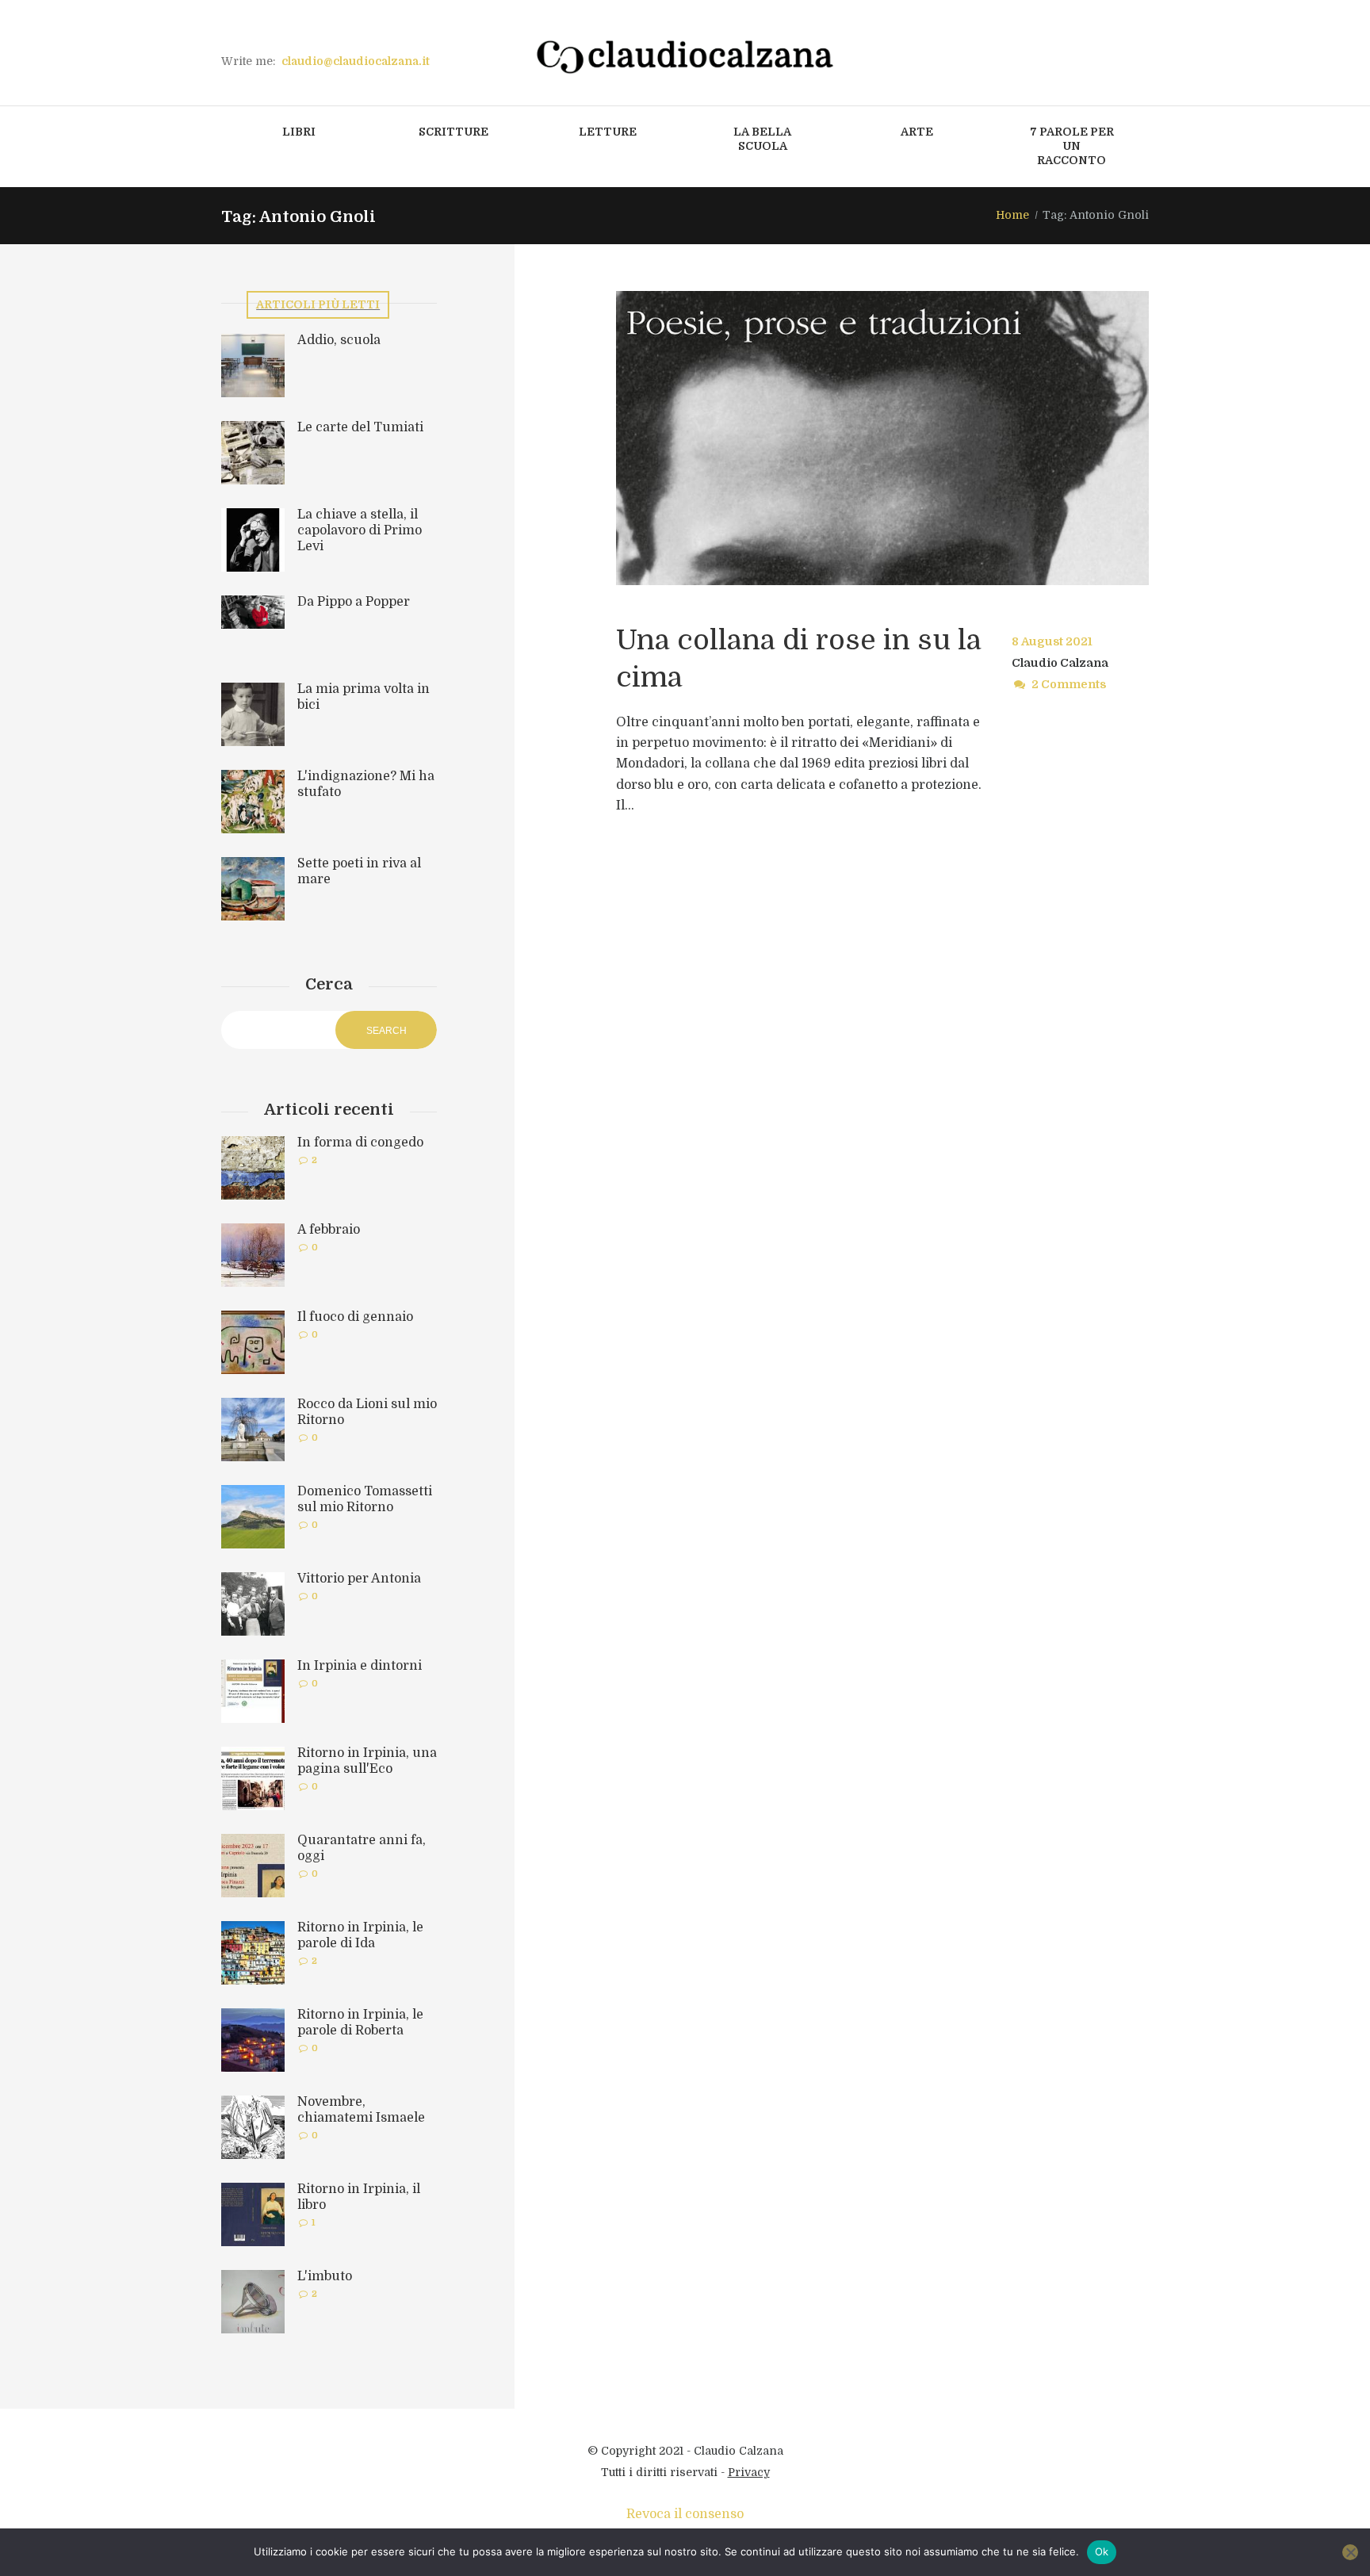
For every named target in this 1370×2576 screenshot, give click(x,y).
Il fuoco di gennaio (355, 1317)
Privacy (749, 2472)
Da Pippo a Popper (354, 602)
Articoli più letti (318, 304)
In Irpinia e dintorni (360, 1666)
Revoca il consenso (685, 2514)
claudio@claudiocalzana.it (356, 61)
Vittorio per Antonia (359, 1579)
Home (1012, 215)
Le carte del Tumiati (360, 427)
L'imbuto (325, 2276)
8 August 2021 (1052, 641)
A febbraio (329, 1230)
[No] (1350, 2552)
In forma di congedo (360, 1143)
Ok (1102, 2551)
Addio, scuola (339, 340)
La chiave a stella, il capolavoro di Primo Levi (360, 530)
